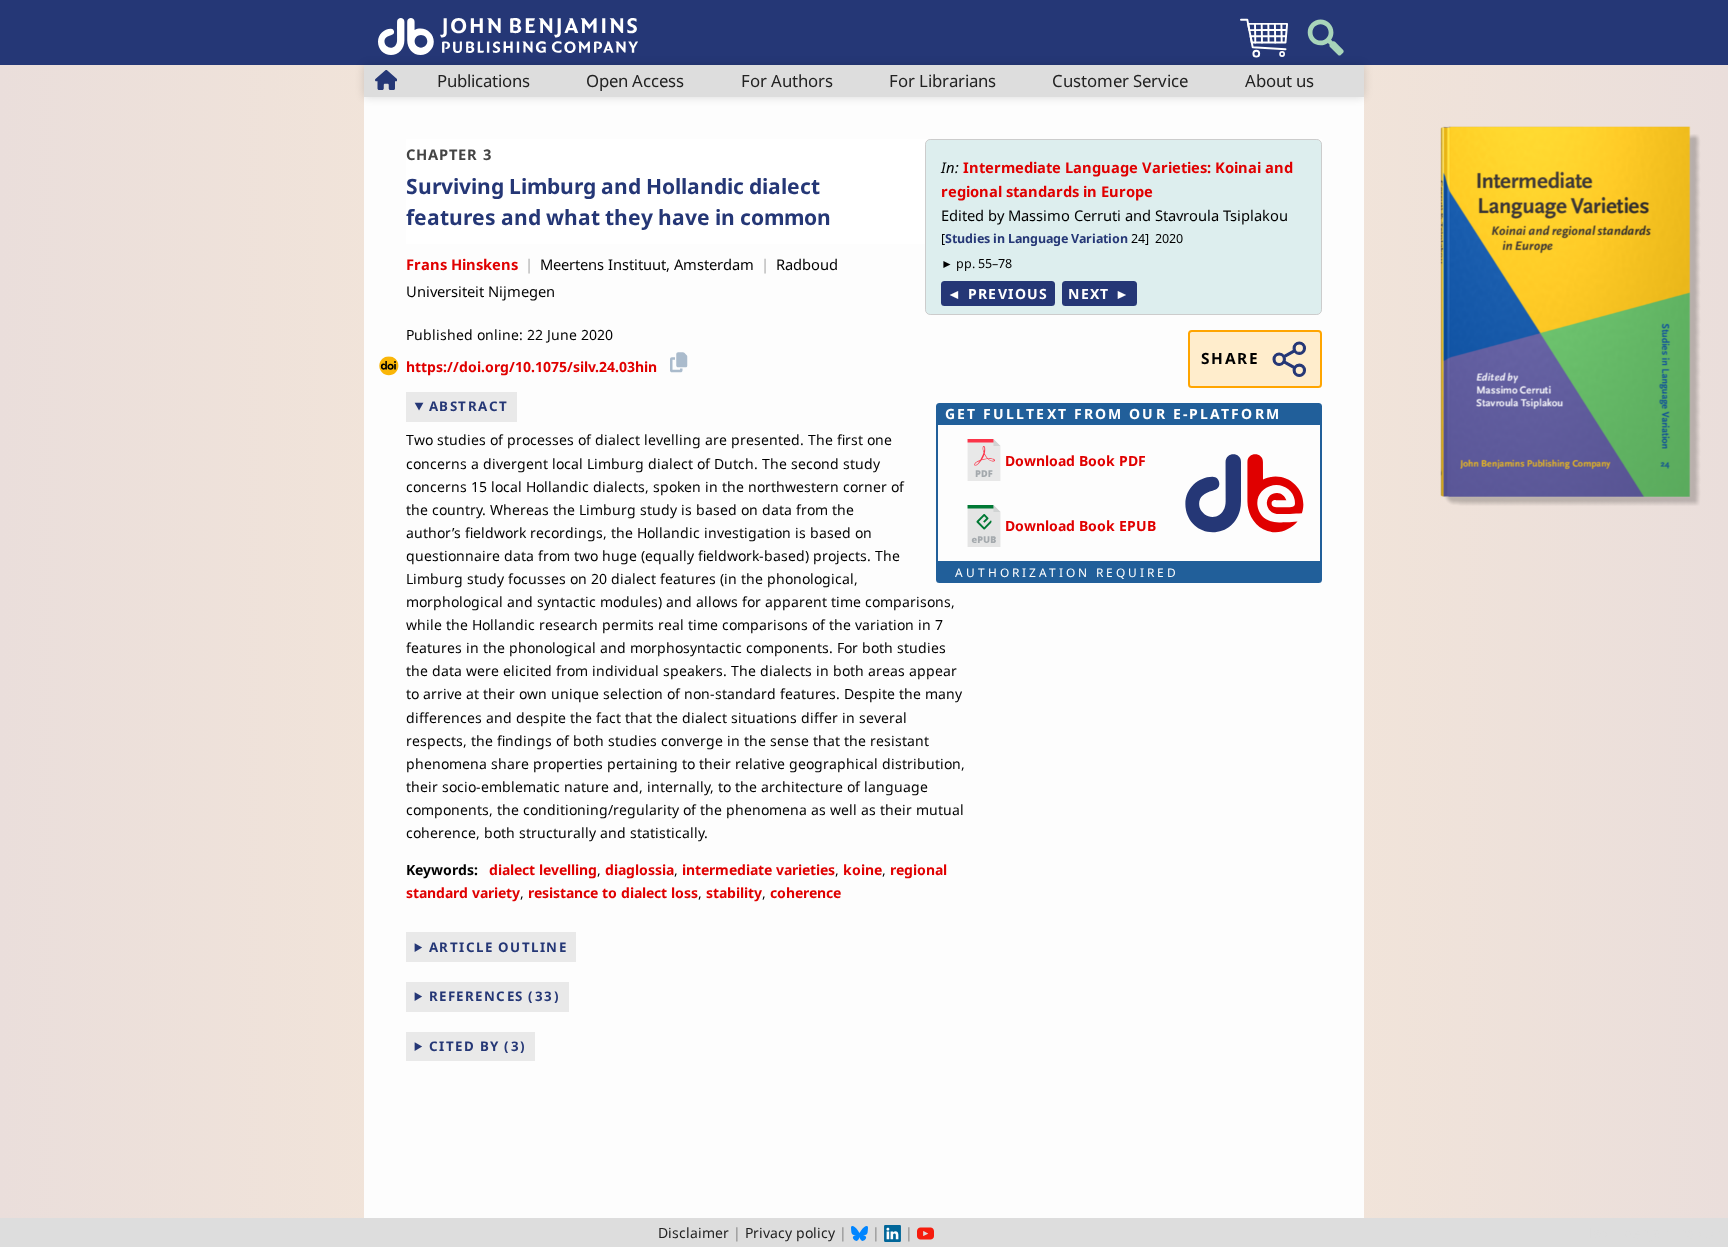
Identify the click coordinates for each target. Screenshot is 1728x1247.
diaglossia (639, 869)
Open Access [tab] (635, 80)
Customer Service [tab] (1120, 80)
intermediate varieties (758, 869)
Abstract (469, 406)
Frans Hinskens (462, 264)
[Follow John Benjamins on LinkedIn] (892, 1232)
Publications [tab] (483, 80)
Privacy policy (790, 1232)
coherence (805, 892)
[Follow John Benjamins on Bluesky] (859, 1232)
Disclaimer (693, 1232)
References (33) (495, 996)
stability (734, 892)
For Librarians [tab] (942, 80)
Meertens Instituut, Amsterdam (647, 264)
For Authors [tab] (787, 80)
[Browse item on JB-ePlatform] (1244, 536)
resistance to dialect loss (613, 892)
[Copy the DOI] (675, 359)
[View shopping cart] (1264, 56)
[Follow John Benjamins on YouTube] (925, 1232)
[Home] (508, 25)
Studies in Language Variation (1036, 238)
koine (862, 869)
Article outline (498, 947)
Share (1230, 358)
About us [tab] (1279, 80)
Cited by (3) (478, 1046)
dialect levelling (543, 869)
